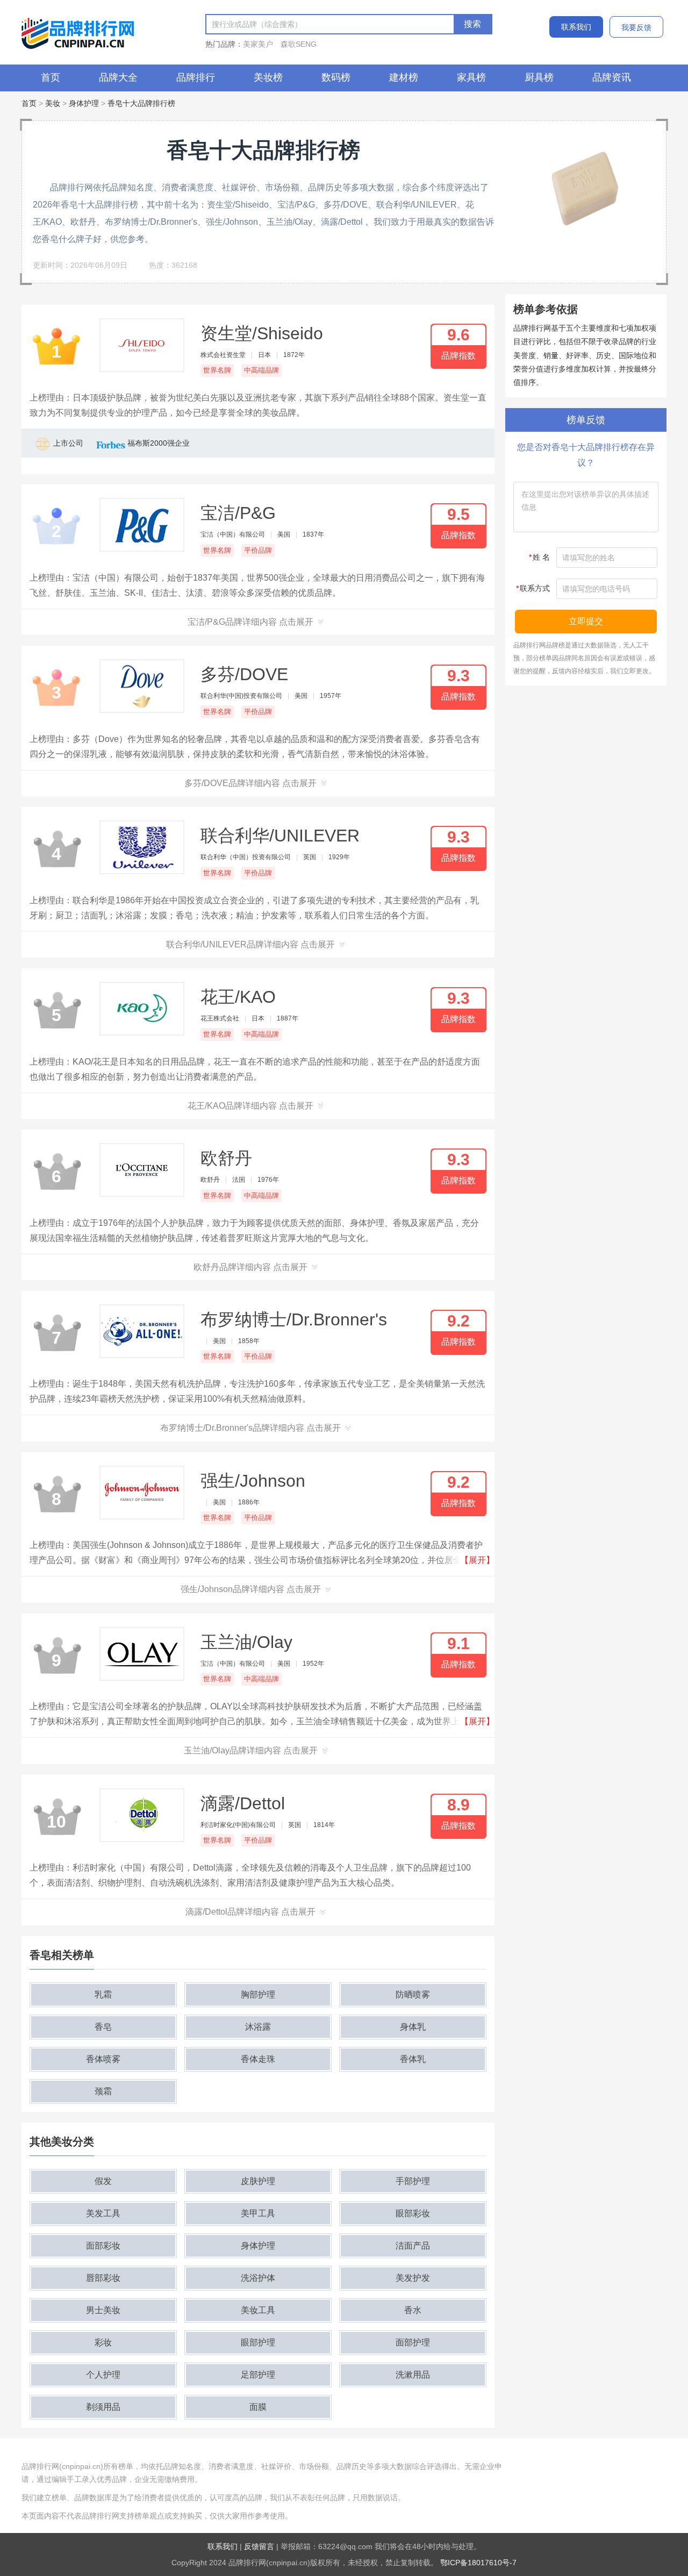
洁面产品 (413, 2246)
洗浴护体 (258, 2278)
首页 (51, 77)
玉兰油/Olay (246, 1642)
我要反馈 (636, 27)
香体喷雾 (103, 2059)
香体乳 (413, 2059)
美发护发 (413, 2278)
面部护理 (413, 2342)
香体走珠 (258, 2059)
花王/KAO (238, 997)
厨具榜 (539, 77)
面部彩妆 (103, 2246)
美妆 (53, 103)
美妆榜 (268, 77)
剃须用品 (103, 2407)
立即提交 (586, 621)
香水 (413, 2310)
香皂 (103, 2027)
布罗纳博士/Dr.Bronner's (294, 1319)
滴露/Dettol (243, 1803)
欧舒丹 (226, 1158)
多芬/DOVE (244, 674)
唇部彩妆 (103, 2278)
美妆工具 (258, 2310)
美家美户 (258, 44)
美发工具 (103, 2213)
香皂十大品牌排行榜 (141, 103)
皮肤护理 (258, 2181)
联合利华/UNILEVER (280, 836)
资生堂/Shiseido (262, 333)
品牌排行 (196, 77)
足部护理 (258, 2375)
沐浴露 (258, 2027)
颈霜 (103, 2091)
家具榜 (471, 77)
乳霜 (103, 1995)
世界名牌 (217, 370)
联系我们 (576, 27)
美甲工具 (258, 2213)
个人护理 (103, 2375)
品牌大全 (118, 77)
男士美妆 (103, 2310)
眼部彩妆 (413, 2213)
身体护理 (84, 103)
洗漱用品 (413, 2375)
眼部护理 (258, 2342)
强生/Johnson (253, 1481)
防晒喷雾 (413, 1995)
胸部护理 (258, 1995)
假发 (103, 2181)
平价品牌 (258, 550)
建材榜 (404, 77)
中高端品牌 (261, 370)
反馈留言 (259, 2546)
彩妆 (103, 2342)
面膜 (258, 2407)
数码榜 (336, 77)
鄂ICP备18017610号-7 (478, 2563)
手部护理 (413, 2181)
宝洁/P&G (238, 513)
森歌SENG (299, 44)
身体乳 (413, 2027)
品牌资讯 (612, 77)
